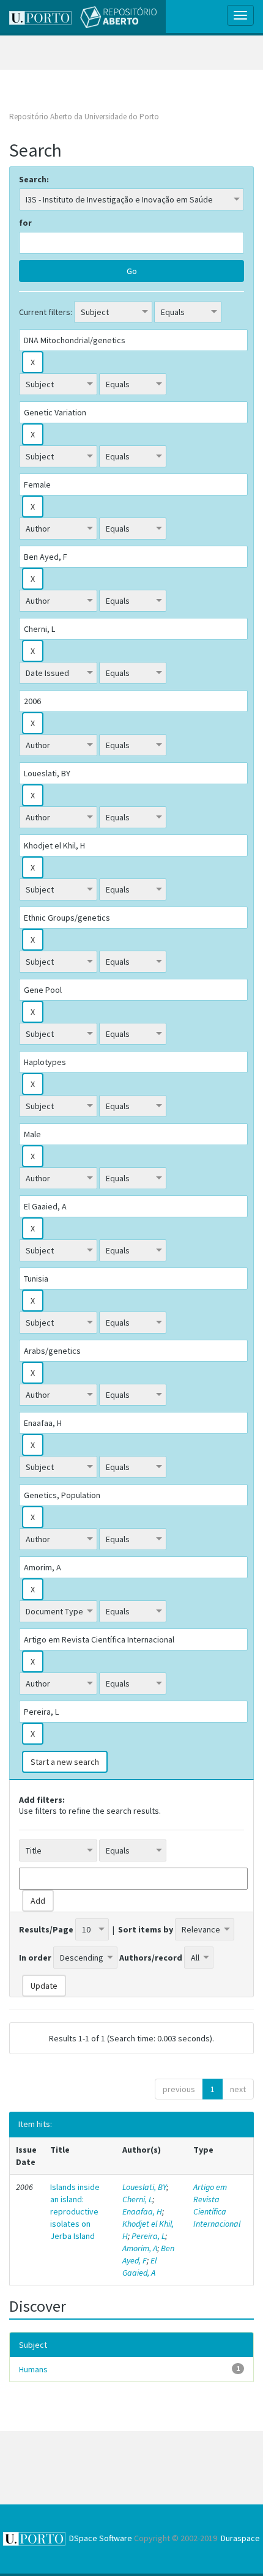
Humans (33, 2369)
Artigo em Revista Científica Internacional (217, 2205)
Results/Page (46, 1929)
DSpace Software (101, 2538)
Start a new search (65, 1762)
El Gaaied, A (139, 2266)
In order (35, 1958)
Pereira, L (148, 2236)
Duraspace (240, 2538)
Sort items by (146, 1929)
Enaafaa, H (142, 2211)
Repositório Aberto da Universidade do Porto (84, 117)
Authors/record (151, 1958)
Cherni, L (137, 2199)
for (25, 223)
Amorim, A (140, 2248)
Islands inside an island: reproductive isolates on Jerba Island (75, 2211)
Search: (34, 179)
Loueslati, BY (144, 2187)
